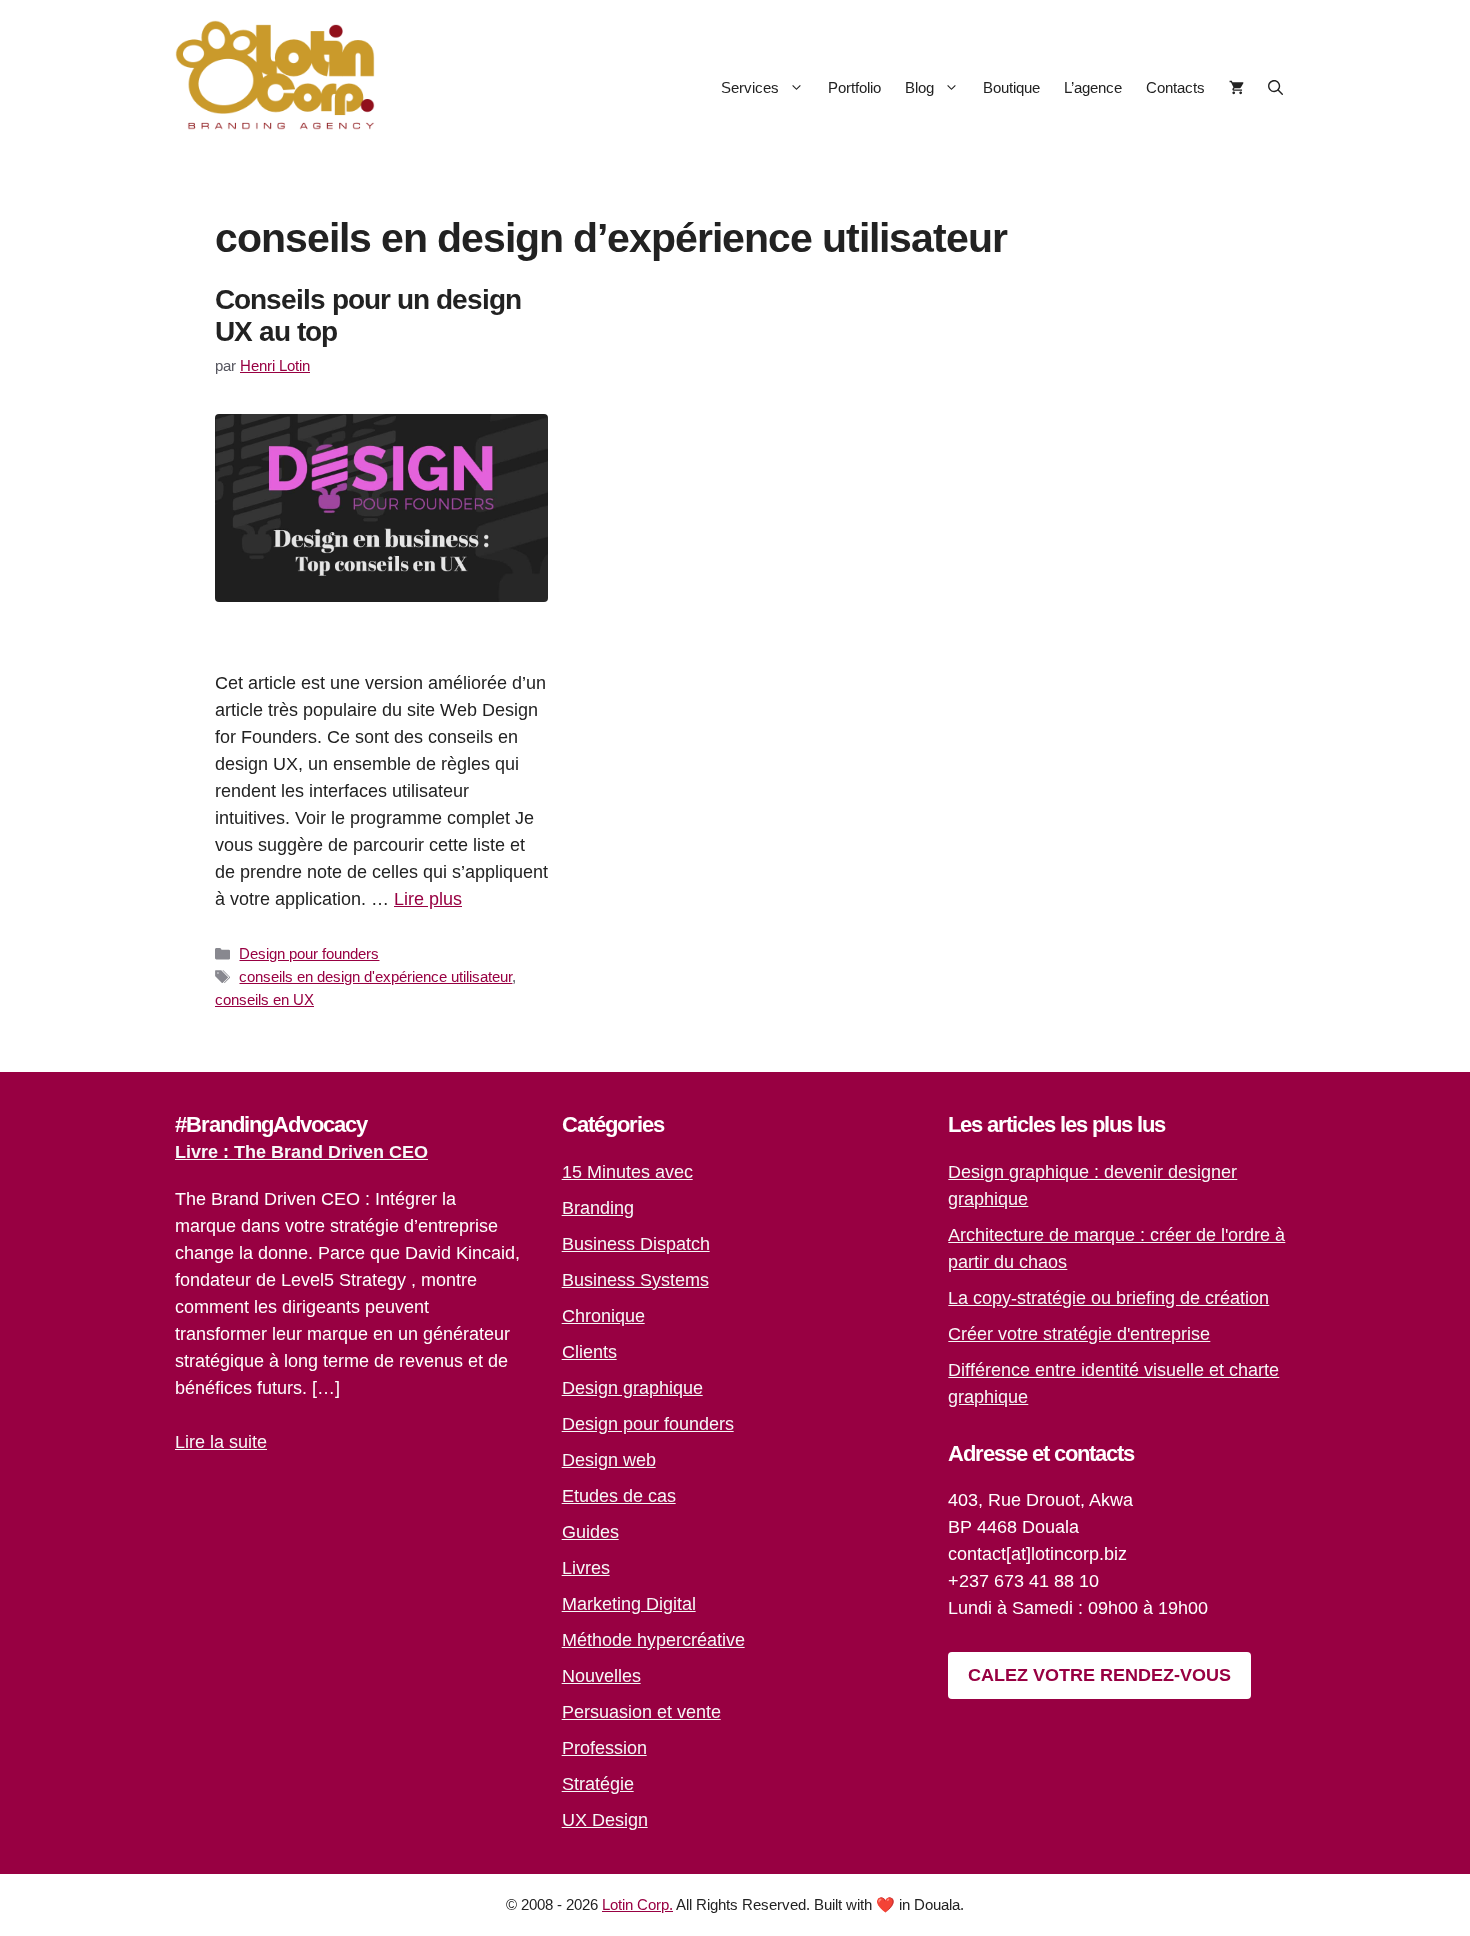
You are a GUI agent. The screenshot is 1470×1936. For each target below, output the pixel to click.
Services (750, 87)
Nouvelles (601, 1676)
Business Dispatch (636, 1244)
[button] (1275, 87)
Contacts (1175, 87)
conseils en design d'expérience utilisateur (375, 976)
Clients (589, 1352)
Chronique (603, 1316)
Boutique (1011, 87)
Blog (919, 87)
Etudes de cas (619, 1496)
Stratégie (598, 1784)
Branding (598, 1208)
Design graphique (632, 1388)
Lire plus (428, 899)
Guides (590, 1532)
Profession (604, 1748)
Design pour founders (309, 953)
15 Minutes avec (627, 1172)
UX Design (605, 1820)
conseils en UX (264, 999)
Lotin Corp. (637, 1904)
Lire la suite (221, 1442)
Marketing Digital (629, 1604)
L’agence (1093, 87)
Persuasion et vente (641, 1712)
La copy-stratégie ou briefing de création (1108, 1298)
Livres (586, 1568)
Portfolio (854, 87)
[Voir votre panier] (1236, 87)
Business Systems (635, 1280)
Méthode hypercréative (653, 1640)
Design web (609, 1460)
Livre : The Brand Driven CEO (301, 1152)
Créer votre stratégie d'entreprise (1079, 1334)
